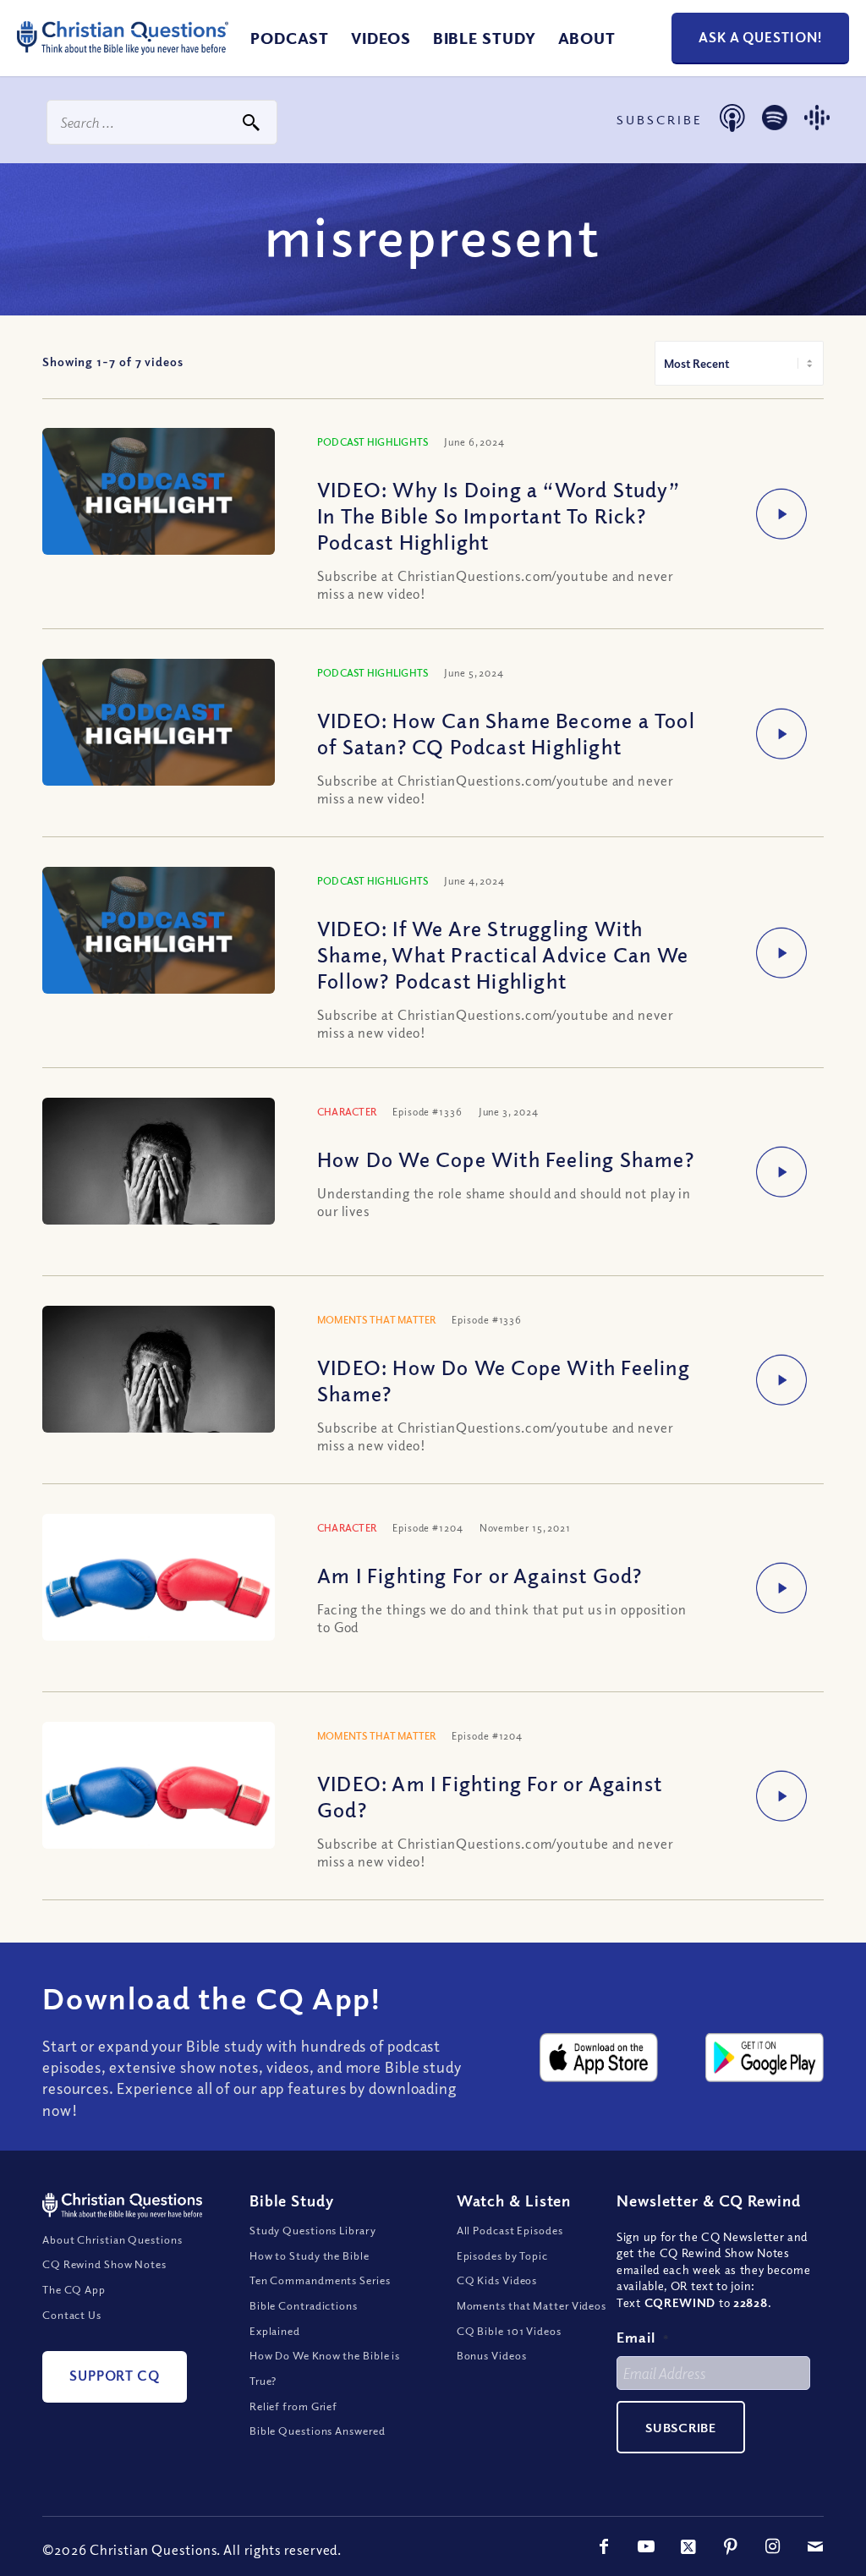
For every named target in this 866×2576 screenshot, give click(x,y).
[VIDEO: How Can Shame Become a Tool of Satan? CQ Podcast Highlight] (159, 724)
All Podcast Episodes (510, 2230)
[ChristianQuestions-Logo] (123, 59)
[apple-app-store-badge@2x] (599, 2057)
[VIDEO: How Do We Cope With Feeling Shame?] (159, 1383)
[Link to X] (688, 2546)
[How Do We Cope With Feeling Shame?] (159, 1175)
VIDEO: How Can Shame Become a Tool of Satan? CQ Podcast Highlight (506, 733)
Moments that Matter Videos (532, 2305)
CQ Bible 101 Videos (509, 2331)
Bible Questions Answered (318, 2431)
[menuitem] (290, 38)
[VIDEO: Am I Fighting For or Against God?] (159, 1790)
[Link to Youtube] (646, 2546)
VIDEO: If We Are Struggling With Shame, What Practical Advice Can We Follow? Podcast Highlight (503, 954)
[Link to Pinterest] (731, 2546)
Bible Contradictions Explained (304, 2318)
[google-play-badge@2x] (765, 2057)
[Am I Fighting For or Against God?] (159, 1582)
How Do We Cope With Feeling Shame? (506, 1159)
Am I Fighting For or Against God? (480, 1575)
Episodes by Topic (502, 2255)
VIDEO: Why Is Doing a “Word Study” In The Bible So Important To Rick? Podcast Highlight (499, 515)
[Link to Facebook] (604, 2546)
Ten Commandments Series (320, 2280)
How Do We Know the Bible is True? (325, 2368)
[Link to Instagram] (773, 2546)
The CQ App (74, 2289)
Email (643, 2337)
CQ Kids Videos (497, 2280)
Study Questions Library (313, 2230)
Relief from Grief (293, 2406)
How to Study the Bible (310, 2255)
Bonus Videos (492, 2355)
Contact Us (72, 2315)
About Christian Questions (112, 2239)
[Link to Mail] (815, 2546)
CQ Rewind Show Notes (104, 2264)
